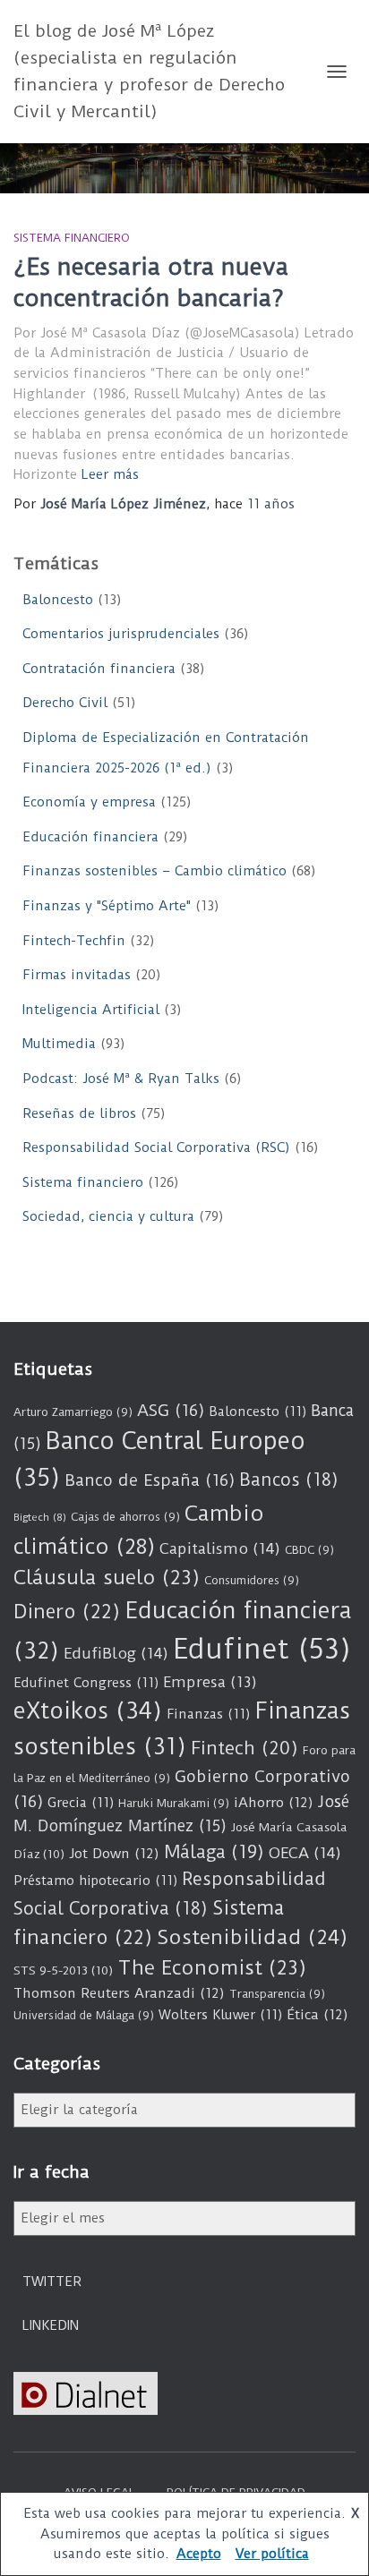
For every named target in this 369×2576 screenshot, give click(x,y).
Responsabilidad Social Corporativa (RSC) (156, 1147)
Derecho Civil (65, 703)
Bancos (289, 1480)
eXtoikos (88, 1711)
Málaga (214, 1852)
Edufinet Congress (86, 1683)
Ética (318, 2015)
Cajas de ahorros (125, 1517)
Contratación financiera (99, 669)
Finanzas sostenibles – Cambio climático (154, 871)
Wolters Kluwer (220, 2015)
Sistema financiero (72, 238)
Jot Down (114, 1854)
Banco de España (150, 1480)
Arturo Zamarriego (73, 1412)
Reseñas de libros (79, 1113)
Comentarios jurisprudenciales (121, 634)
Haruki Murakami (174, 1803)
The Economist (212, 1968)
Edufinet (262, 1649)
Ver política (272, 2554)
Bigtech (40, 1517)
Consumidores (252, 1580)
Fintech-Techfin (74, 941)
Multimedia (59, 1044)
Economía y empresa (89, 802)
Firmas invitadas (77, 975)
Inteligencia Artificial (91, 1010)
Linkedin (51, 2325)
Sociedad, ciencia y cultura (108, 1216)
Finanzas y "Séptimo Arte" (107, 906)
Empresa (210, 1682)
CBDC (309, 1550)
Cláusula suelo (107, 1578)
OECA (305, 1853)
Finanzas (208, 1714)
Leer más (110, 474)
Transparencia (277, 1994)
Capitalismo (220, 1548)
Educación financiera (90, 837)
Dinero (67, 1612)
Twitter (52, 2282)
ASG (171, 1411)
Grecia (81, 1803)
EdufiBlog (116, 1653)
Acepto (199, 2554)
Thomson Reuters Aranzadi (119, 1993)
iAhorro (274, 1803)
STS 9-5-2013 (63, 1970)
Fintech (245, 1748)
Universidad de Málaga (84, 2015)
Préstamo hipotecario (95, 1881)
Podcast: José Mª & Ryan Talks (121, 1079)
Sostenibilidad (252, 1937)
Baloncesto (58, 600)
